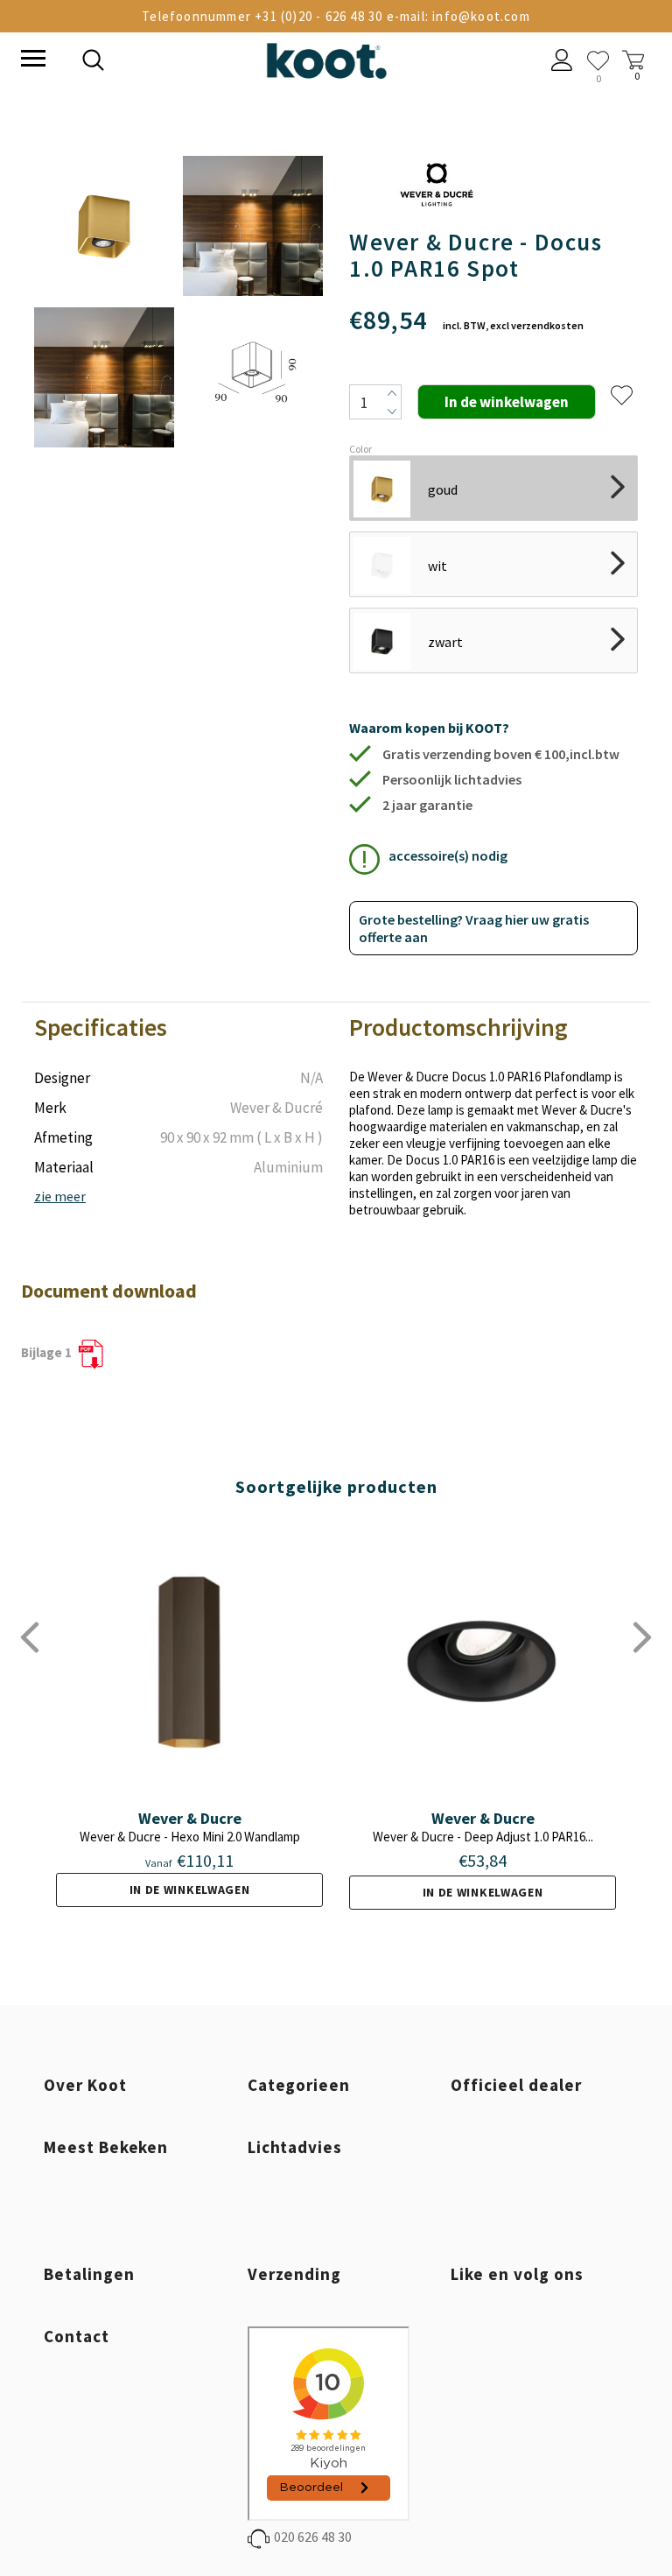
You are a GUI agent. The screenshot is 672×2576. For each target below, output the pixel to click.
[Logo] (326, 57)
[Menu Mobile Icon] (31, 60)
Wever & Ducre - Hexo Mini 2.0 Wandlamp (190, 1837)
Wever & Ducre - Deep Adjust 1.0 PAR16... (483, 1837)
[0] (598, 61)
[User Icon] (562, 62)
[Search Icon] (213, 62)
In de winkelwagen (190, 1890)
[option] (104, 303)
